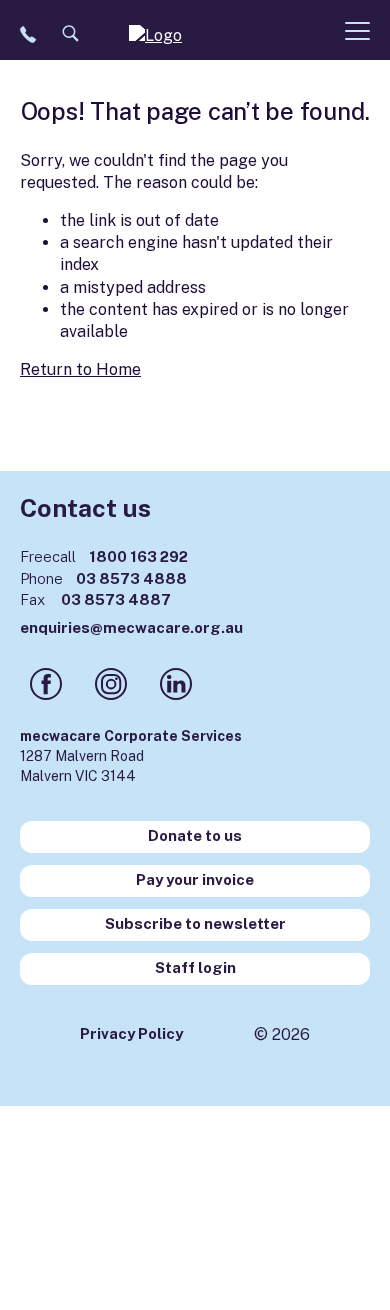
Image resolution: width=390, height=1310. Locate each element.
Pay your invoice (195, 879)
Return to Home (80, 369)
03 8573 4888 (103, 578)
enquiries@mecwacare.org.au (131, 627)
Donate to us (195, 835)
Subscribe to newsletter (195, 923)
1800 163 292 (104, 556)
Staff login (195, 967)
